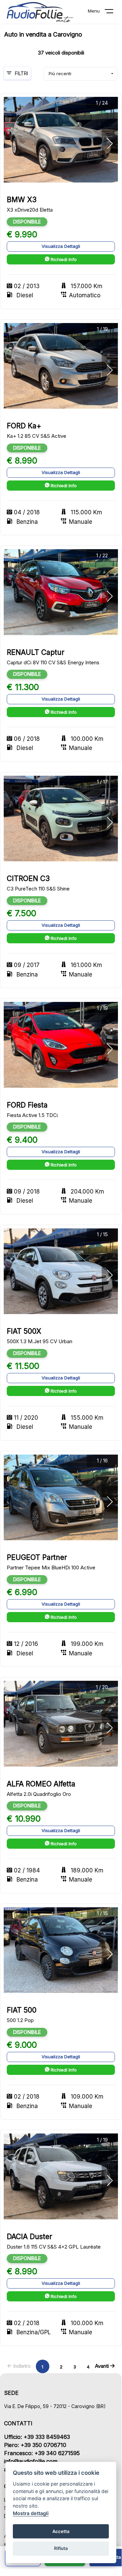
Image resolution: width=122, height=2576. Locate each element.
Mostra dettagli (31, 2513)
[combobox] (80, 74)
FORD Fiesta (27, 1105)
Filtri (21, 73)
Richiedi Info (63, 259)
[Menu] (113, 13)
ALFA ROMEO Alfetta (41, 1784)
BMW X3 (22, 200)
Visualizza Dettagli (61, 246)
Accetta (61, 2531)
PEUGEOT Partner (37, 1557)
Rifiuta (61, 2548)
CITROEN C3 (28, 878)
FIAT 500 (22, 2010)
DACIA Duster (29, 2237)
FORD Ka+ (24, 426)
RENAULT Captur (35, 652)
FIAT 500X (24, 1331)
